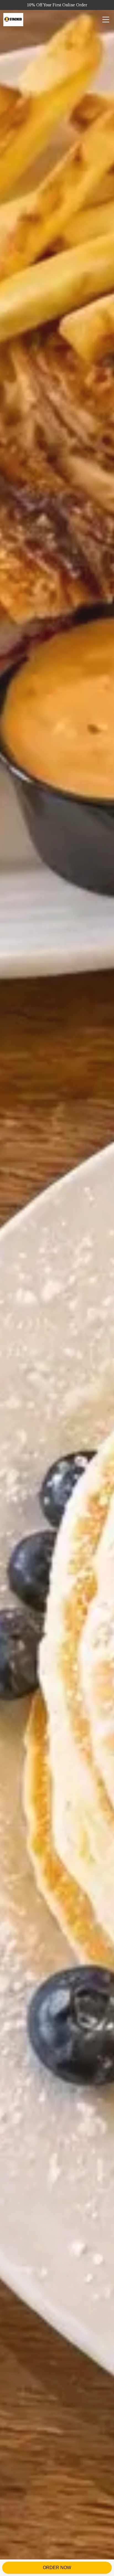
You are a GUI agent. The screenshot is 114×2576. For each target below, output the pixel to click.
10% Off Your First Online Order (57, 5)
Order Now (57, 2568)
